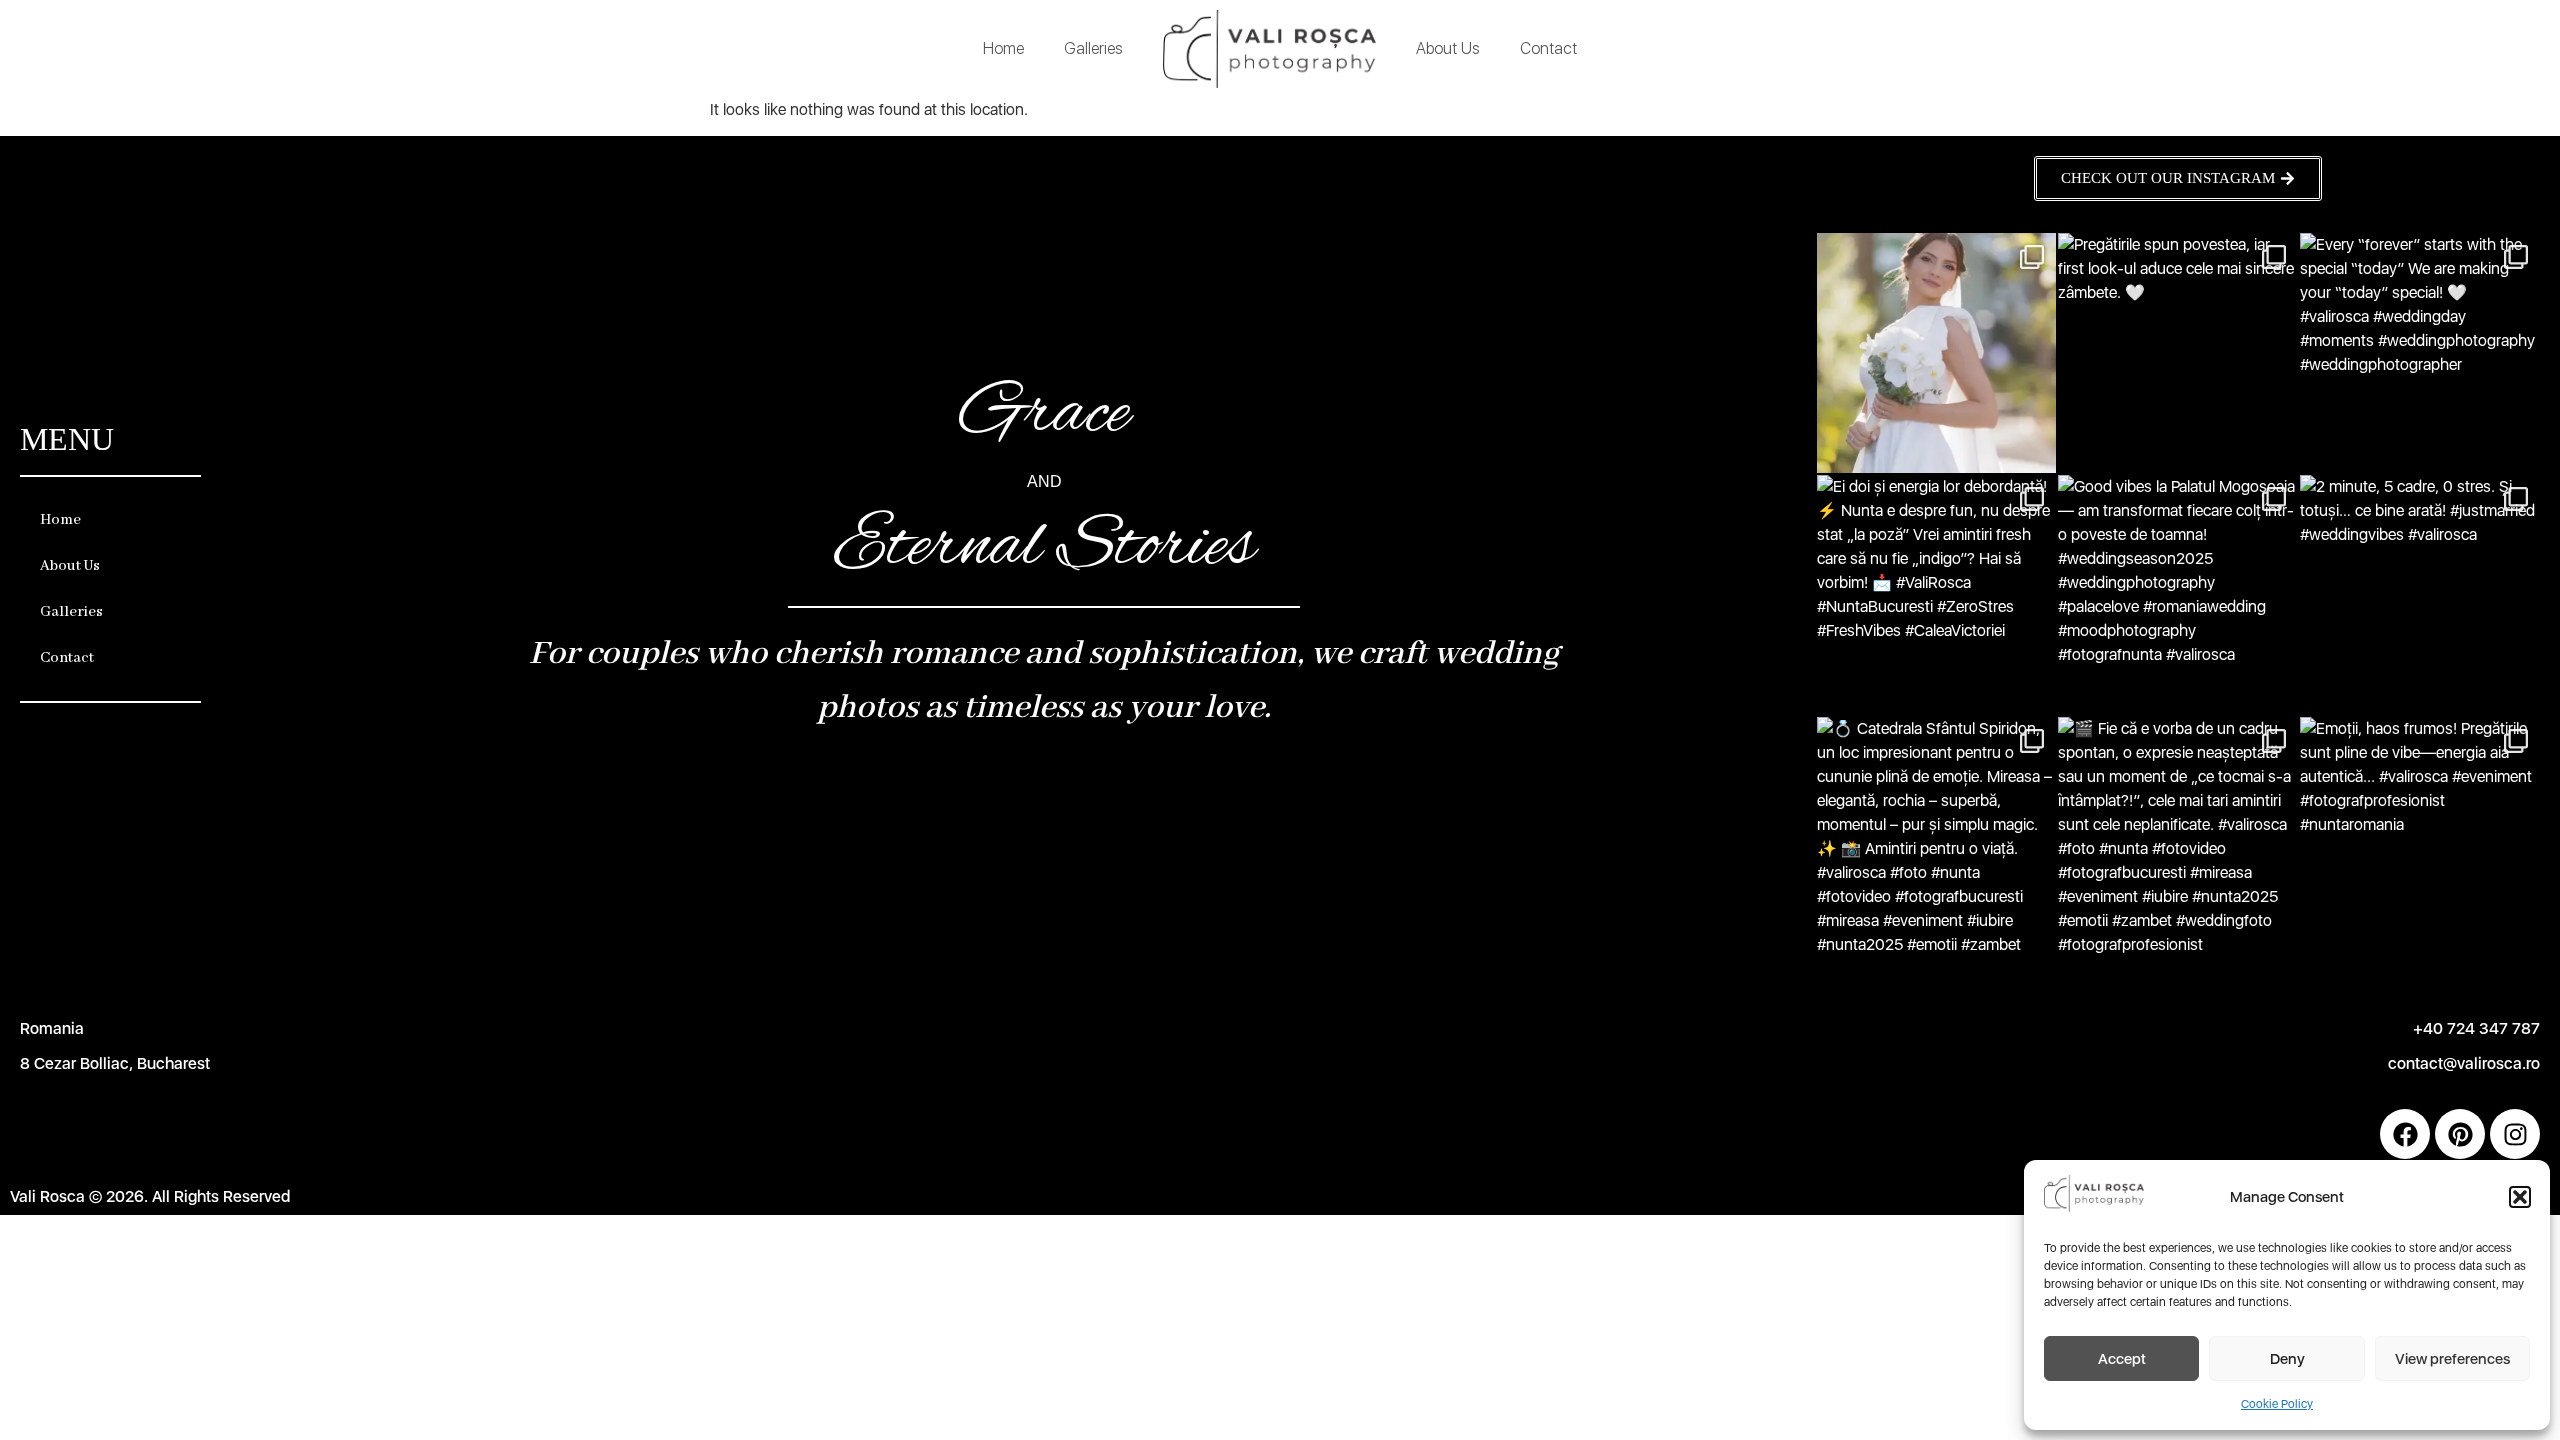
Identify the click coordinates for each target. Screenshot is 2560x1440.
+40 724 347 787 (2476, 1028)
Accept (2122, 1359)
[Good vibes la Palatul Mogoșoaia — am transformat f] (2178, 595)
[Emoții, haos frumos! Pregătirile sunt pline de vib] (2420, 837)
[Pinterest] (2460, 1134)
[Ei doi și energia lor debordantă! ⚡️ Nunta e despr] (1937, 595)
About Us (1448, 48)
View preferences (2452, 1359)
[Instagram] (2515, 1134)
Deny (2287, 1359)
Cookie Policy (2277, 1404)
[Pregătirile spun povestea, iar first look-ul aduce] (2178, 353)
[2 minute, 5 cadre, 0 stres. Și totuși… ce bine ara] (2420, 595)
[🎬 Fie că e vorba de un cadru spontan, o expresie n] (2178, 837)
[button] (2520, 1197)
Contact (1548, 48)
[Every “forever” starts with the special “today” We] (2420, 353)
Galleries (1093, 48)
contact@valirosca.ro (2464, 1063)
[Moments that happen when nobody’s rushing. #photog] (1937, 353)
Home (1003, 48)
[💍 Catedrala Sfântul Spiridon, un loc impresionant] (1937, 837)
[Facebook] (2405, 1134)
